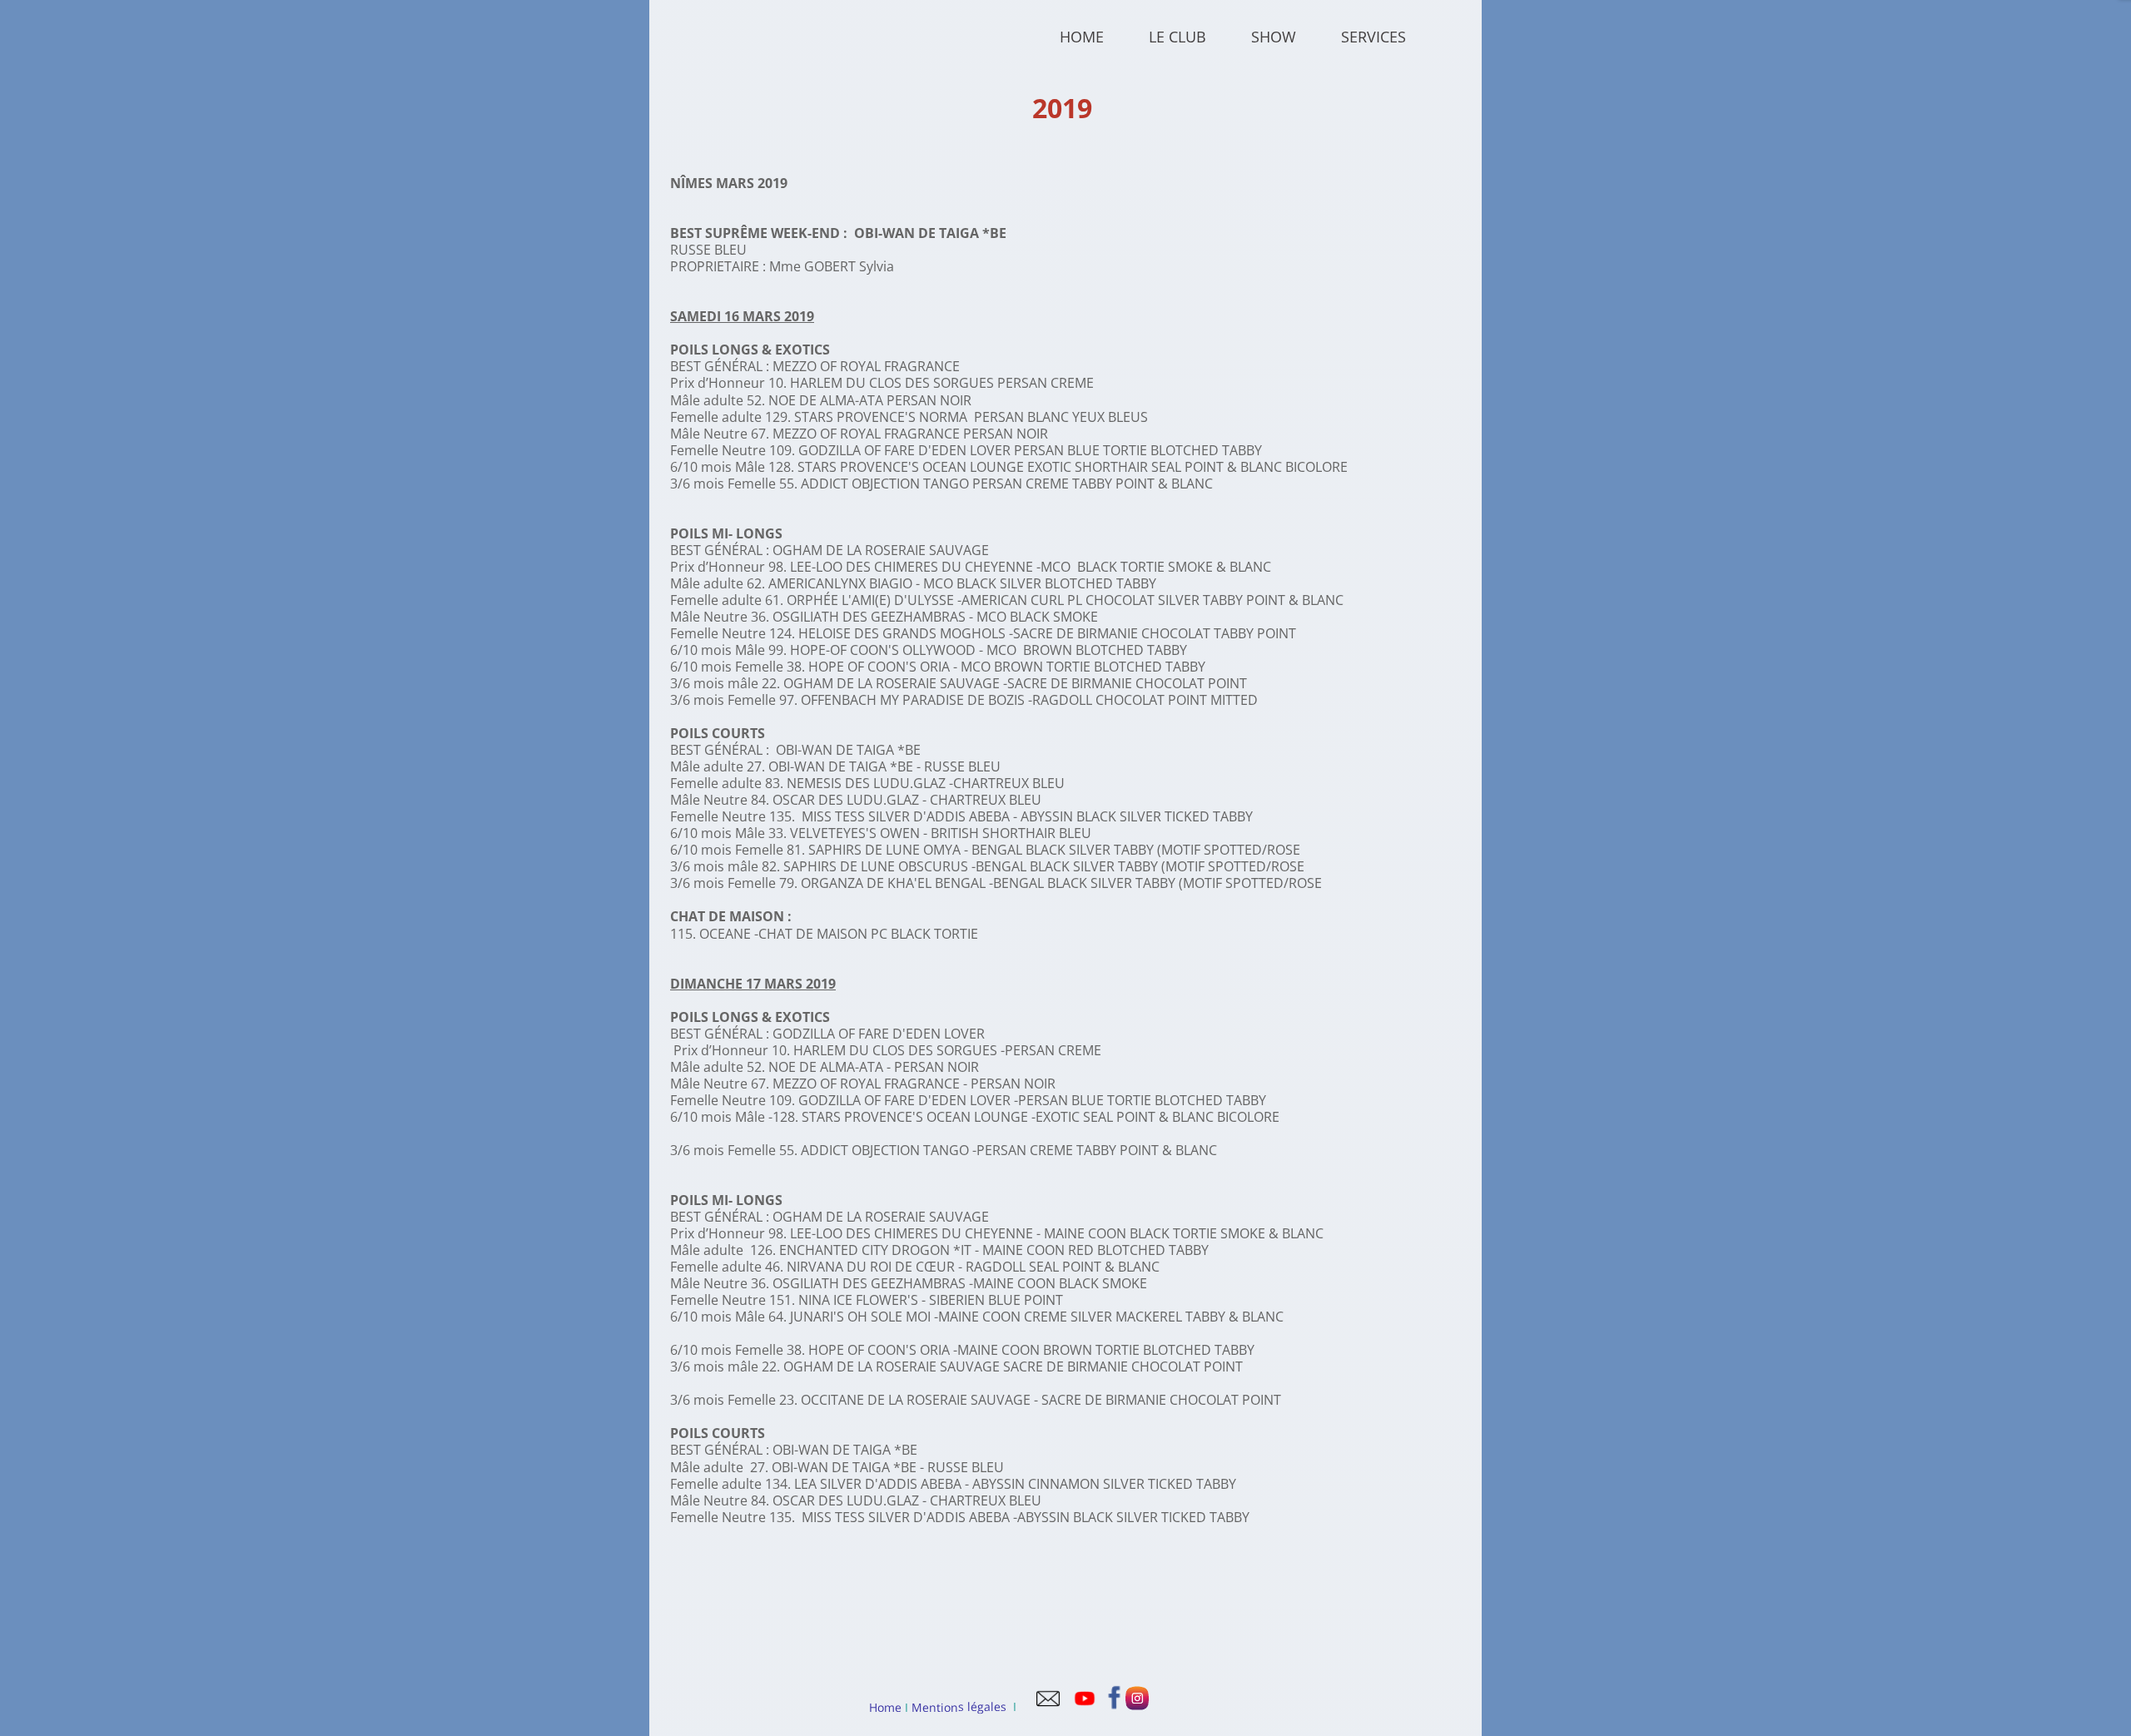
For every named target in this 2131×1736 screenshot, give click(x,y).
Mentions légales (957, 1707)
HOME (1082, 37)
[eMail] (1048, 1706)
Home (885, 1706)
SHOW (1274, 37)
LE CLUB (1177, 37)
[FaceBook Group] (1114, 1706)
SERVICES (1373, 37)
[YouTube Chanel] (1085, 1706)
